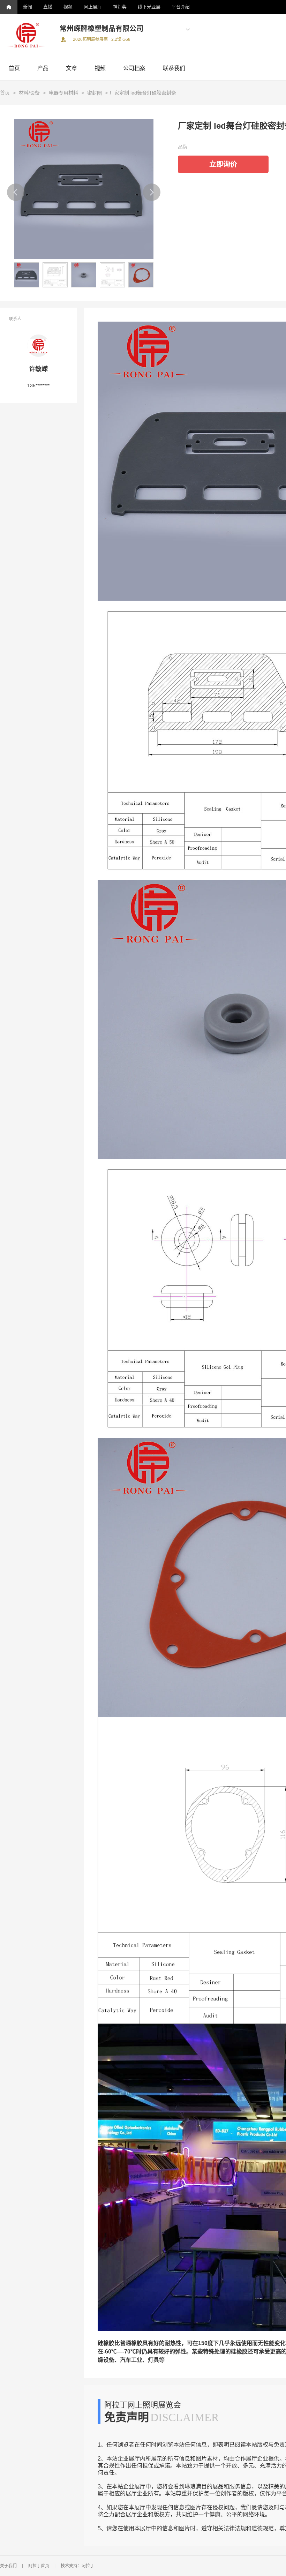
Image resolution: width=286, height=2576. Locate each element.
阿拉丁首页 (39, 2566)
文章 (71, 68)
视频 (68, 7)
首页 (14, 68)
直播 (48, 7)
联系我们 (174, 68)
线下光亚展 (149, 7)
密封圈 (95, 93)
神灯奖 (120, 7)
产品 (43, 68)
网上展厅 (93, 7)
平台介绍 (181, 7)
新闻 (28, 7)
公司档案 (134, 68)
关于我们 (8, 2566)
